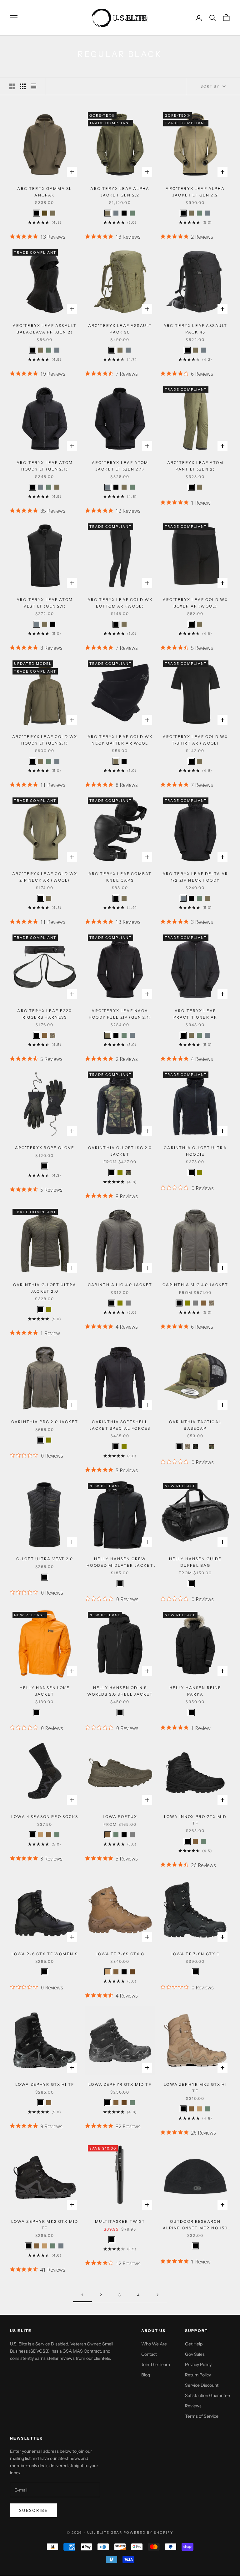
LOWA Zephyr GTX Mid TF (120, 2084)
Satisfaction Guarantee (207, 2395)
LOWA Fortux (120, 1817)
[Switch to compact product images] (33, 86)
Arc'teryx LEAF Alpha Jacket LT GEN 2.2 (195, 192)
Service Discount (202, 2385)
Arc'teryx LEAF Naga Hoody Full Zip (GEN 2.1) (120, 1014)
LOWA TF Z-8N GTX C (195, 1954)
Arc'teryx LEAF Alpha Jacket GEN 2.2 (120, 192)
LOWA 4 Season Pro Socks (45, 1817)
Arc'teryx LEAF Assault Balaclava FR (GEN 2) (45, 329)
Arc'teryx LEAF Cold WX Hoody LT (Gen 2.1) (45, 740)
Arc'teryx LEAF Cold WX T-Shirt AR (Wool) (195, 740)
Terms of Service (202, 2416)
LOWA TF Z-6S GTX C (120, 1954)
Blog (146, 2375)
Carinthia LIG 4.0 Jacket (120, 1285)
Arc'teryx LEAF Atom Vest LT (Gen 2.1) (45, 603)
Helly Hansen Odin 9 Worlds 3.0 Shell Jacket (120, 1691)
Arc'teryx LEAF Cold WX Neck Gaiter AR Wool (120, 740)
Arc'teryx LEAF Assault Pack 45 (195, 329)
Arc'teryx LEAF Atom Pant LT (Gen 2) (195, 466)
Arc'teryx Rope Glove (45, 1148)
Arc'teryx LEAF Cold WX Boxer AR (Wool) (195, 603)
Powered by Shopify (148, 2533)
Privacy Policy (198, 2365)
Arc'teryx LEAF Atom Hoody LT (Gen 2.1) (45, 466)
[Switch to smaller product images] (23, 86)
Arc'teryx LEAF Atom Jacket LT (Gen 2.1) (120, 466)
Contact (149, 2354)
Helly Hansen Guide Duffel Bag (195, 1562)
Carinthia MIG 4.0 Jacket (195, 1285)
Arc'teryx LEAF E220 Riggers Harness (45, 1014)
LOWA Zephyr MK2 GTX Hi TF (195, 2087)
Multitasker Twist (120, 2221)
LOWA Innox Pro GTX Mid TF (195, 1820)
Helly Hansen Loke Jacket (45, 1691)
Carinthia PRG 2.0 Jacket (45, 1422)
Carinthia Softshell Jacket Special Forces (120, 1425)
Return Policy (198, 2375)
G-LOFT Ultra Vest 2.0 (45, 1559)
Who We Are (154, 2344)
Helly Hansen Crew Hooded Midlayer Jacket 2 (120, 1563)
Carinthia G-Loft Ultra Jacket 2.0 (45, 1288)
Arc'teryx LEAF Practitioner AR (195, 1014)
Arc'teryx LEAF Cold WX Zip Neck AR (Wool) (45, 877)
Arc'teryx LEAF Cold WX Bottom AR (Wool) (120, 603)
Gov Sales (195, 2354)
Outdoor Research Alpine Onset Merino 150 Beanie (195, 2225)
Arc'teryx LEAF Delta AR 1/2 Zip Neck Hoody (195, 877)
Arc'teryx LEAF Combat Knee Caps (120, 877)
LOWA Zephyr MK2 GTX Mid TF (45, 2225)
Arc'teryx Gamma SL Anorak (45, 192)
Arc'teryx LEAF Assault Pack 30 (120, 329)
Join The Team (156, 2365)
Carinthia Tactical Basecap (195, 1425)
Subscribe (33, 2510)
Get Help (194, 2344)
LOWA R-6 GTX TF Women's (45, 1954)
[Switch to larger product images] (12, 86)
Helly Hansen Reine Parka (195, 1691)
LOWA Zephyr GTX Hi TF (45, 2084)
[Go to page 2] (157, 2295)
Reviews (193, 2406)
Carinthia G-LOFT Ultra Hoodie (195, 1151)
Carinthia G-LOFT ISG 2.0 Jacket (120, 1151)
